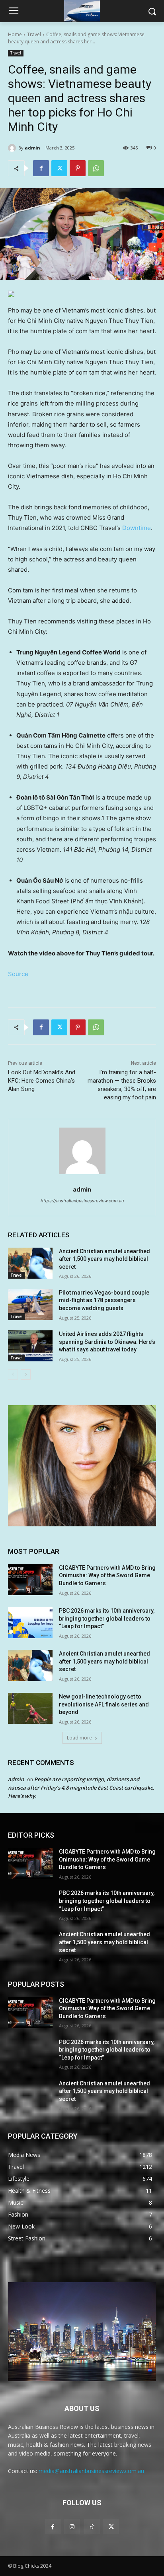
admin (32, 148)
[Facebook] (41, 168)
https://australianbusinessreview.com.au (82, 1201)
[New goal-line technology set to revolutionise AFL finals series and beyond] (30, 1708)
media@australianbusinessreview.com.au (91, 2471)
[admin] (13, 148)
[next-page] (26, 1374)
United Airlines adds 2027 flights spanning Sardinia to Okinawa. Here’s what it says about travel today (107, 1342)
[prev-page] (13, 1374)
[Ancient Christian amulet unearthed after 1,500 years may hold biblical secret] (30, 1263)
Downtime (137, 528)
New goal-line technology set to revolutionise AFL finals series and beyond (104, 1704)
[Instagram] (72, 2526)
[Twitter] (59, 168)
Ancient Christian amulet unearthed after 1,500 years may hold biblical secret (104, 1259)
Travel (34, 34)
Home (15, 34)
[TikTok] (92, 2526)
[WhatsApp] (96, 168)
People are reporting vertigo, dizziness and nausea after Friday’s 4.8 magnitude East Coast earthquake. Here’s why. (81, 1788)
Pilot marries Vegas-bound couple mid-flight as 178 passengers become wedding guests (104, 1300)
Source (18, 974)
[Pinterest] (78, 168)
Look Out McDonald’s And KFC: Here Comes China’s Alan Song (42, 1081)
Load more (79, 1738)
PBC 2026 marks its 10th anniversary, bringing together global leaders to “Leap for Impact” (107, 1618)
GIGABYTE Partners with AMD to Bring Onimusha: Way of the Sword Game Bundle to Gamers (107, 1575)
